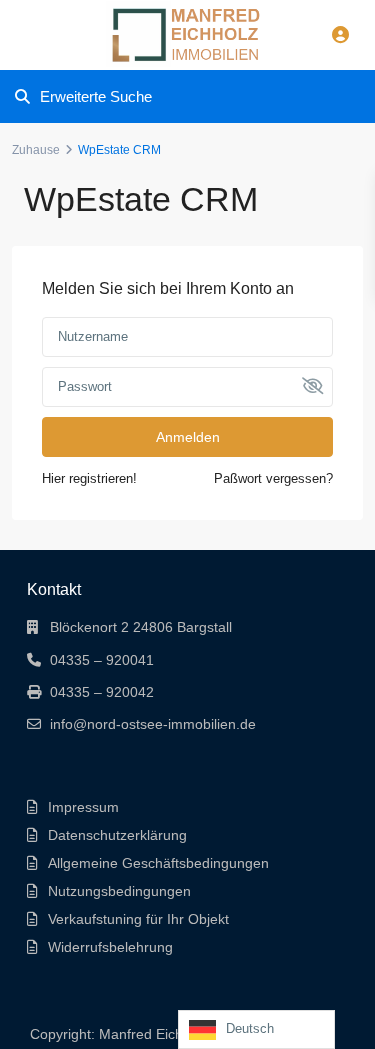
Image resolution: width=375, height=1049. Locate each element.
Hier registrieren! (89, 478)
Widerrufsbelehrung (110, 947)
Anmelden (188, 437)
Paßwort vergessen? (273, 478)
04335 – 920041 (102, 660)
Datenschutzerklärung (117, 835)
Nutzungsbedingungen (119, 891)
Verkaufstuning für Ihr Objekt (138, 919)
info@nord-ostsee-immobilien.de (153, 724)
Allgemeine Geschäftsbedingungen (158, 863)
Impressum (83, 807)
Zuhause (36, 150)
